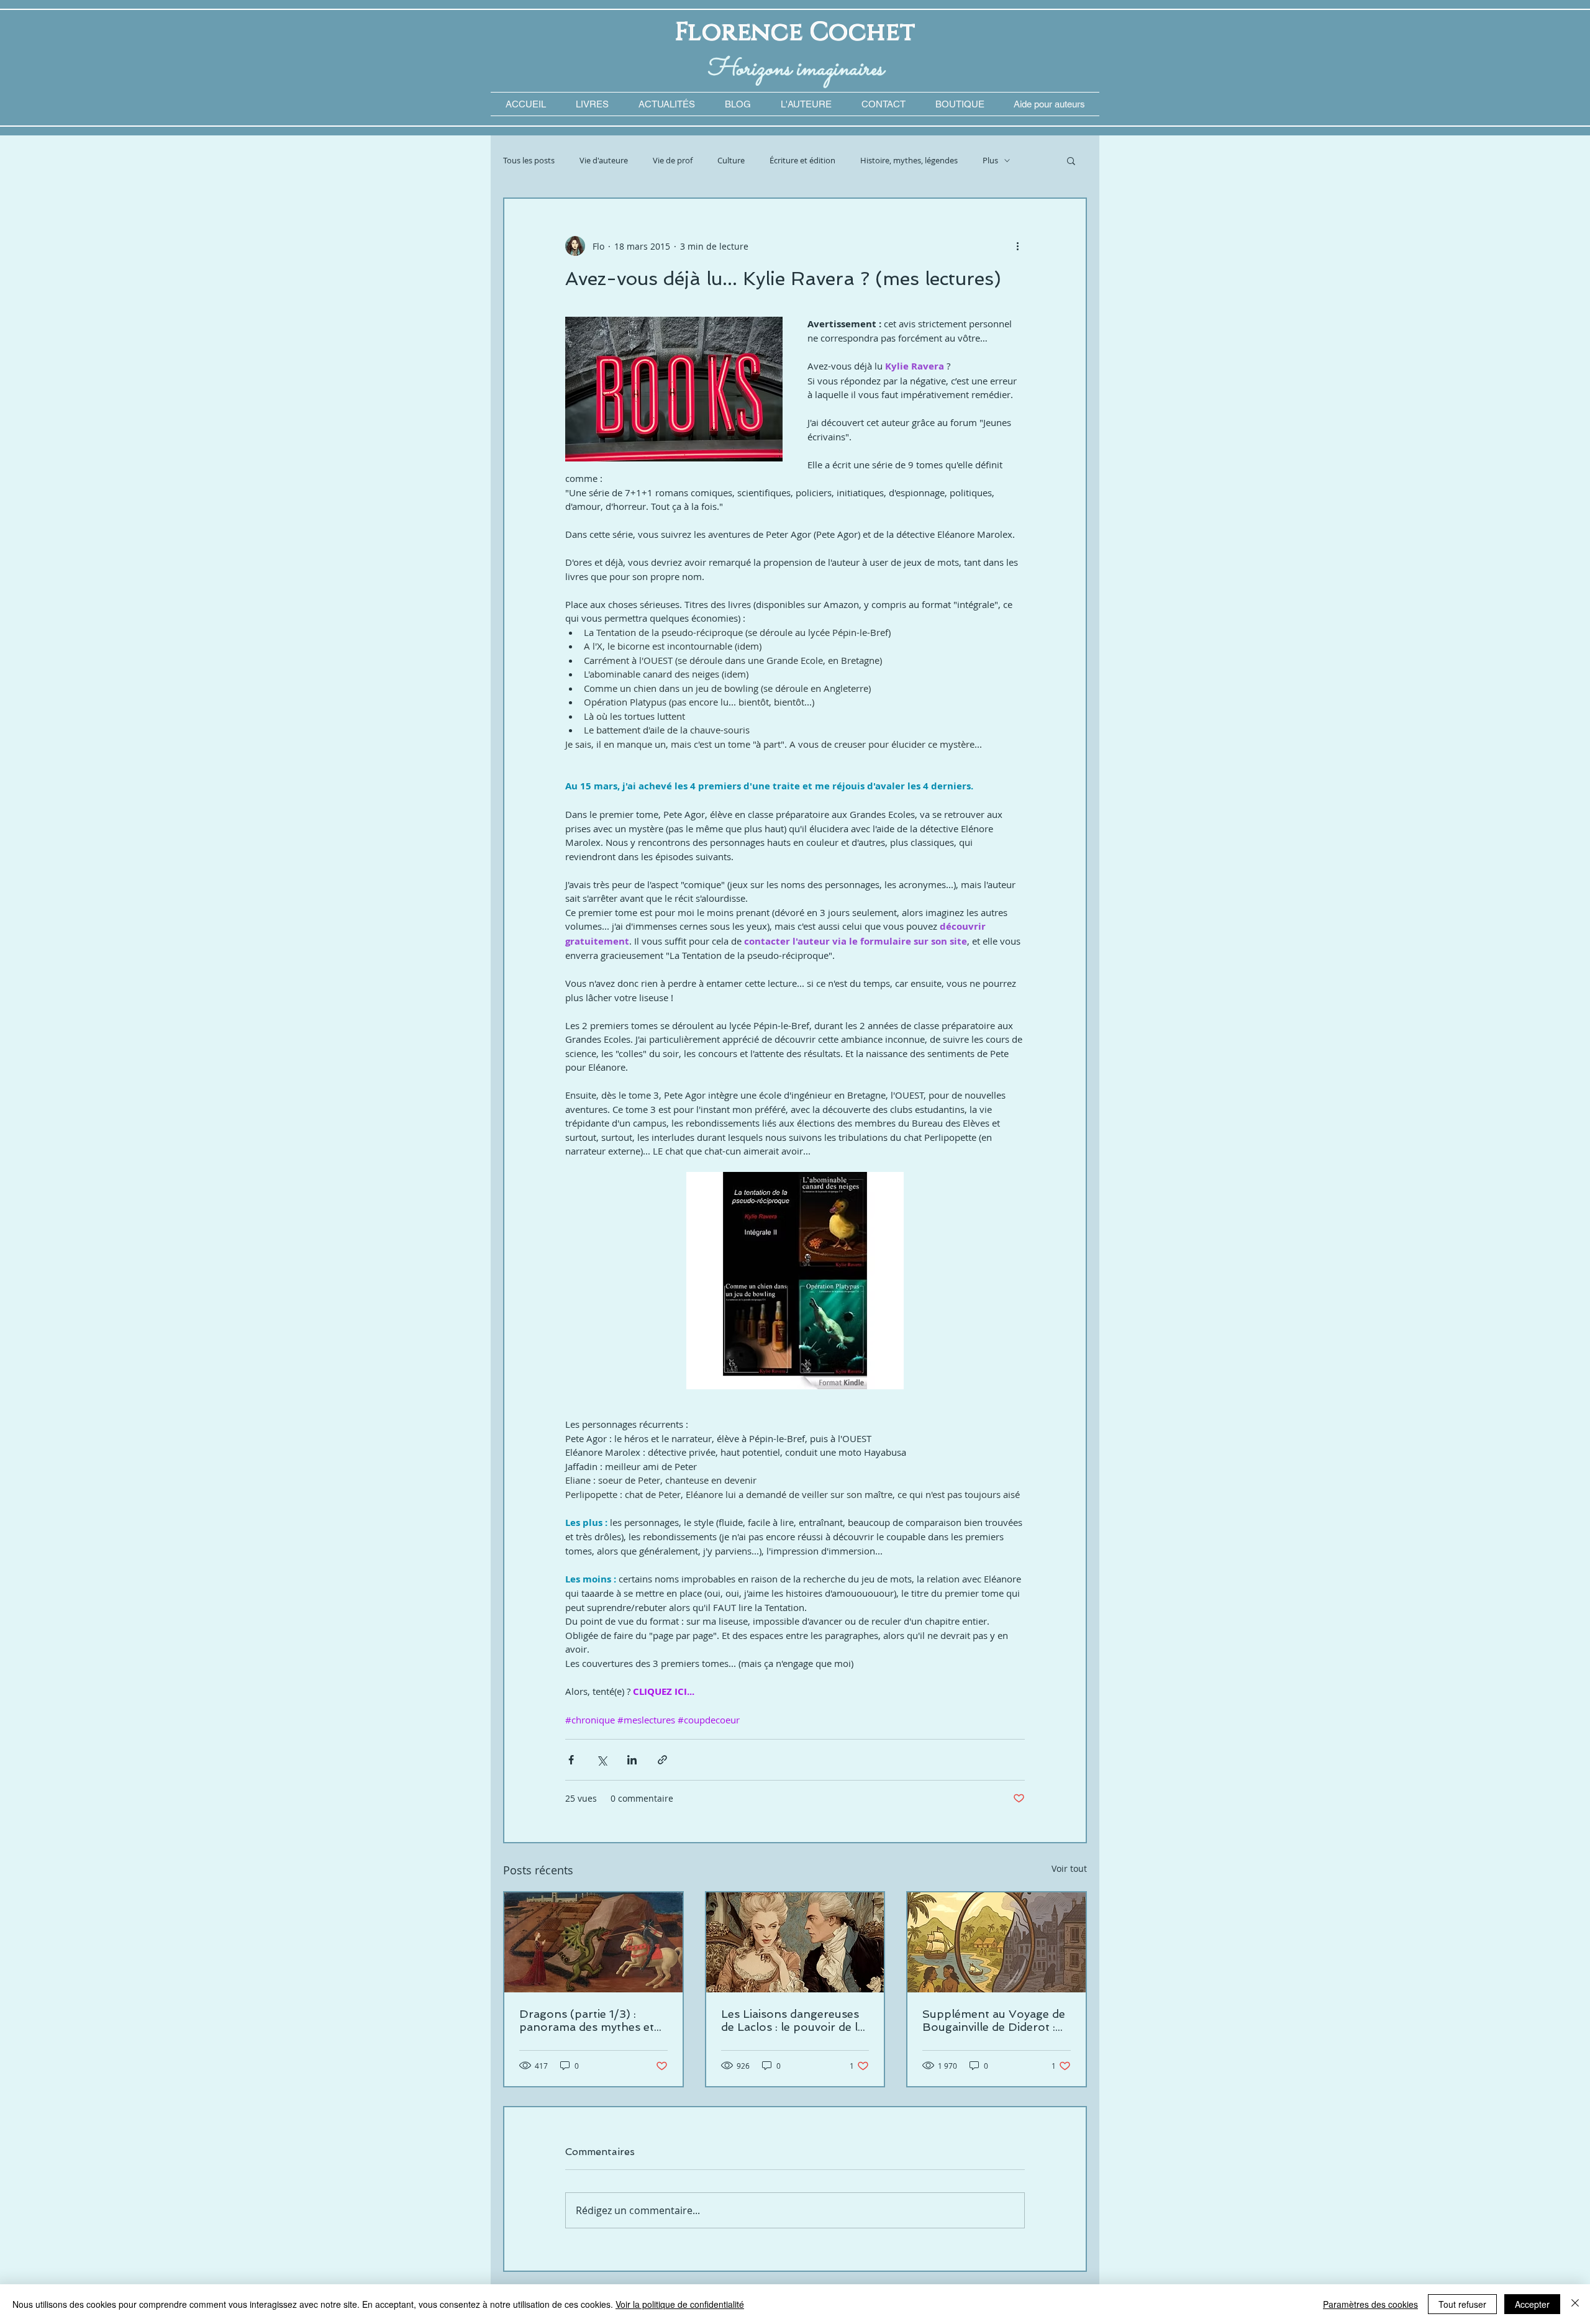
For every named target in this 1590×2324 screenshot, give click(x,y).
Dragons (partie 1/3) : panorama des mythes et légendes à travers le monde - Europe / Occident (587, 2020)
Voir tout (1069, 1868)
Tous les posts (529, 161)
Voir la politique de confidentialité (680, 2304)
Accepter (1532, 2304)
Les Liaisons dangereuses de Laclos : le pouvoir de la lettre (793, 2020)
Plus (990, 161)
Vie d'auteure (604, 161)
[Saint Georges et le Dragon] (593, 1942)
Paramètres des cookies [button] (1370, 2304)
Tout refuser (1462, 2304)
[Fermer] (1575, 2304)
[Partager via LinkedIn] (632, 1760)
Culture (731, 161)
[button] (1049, 104)
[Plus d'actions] (1017, 246)
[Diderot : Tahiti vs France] (997, 1942)
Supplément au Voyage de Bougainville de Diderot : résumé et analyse (994, 2020)
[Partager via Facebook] (571, 1760)
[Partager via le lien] (662, 1760)
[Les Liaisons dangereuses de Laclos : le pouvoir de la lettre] (795, 1942)
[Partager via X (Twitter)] (602, 1760)
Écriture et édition (802, 161)
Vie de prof (673, 161)
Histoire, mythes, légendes (909, 161)
